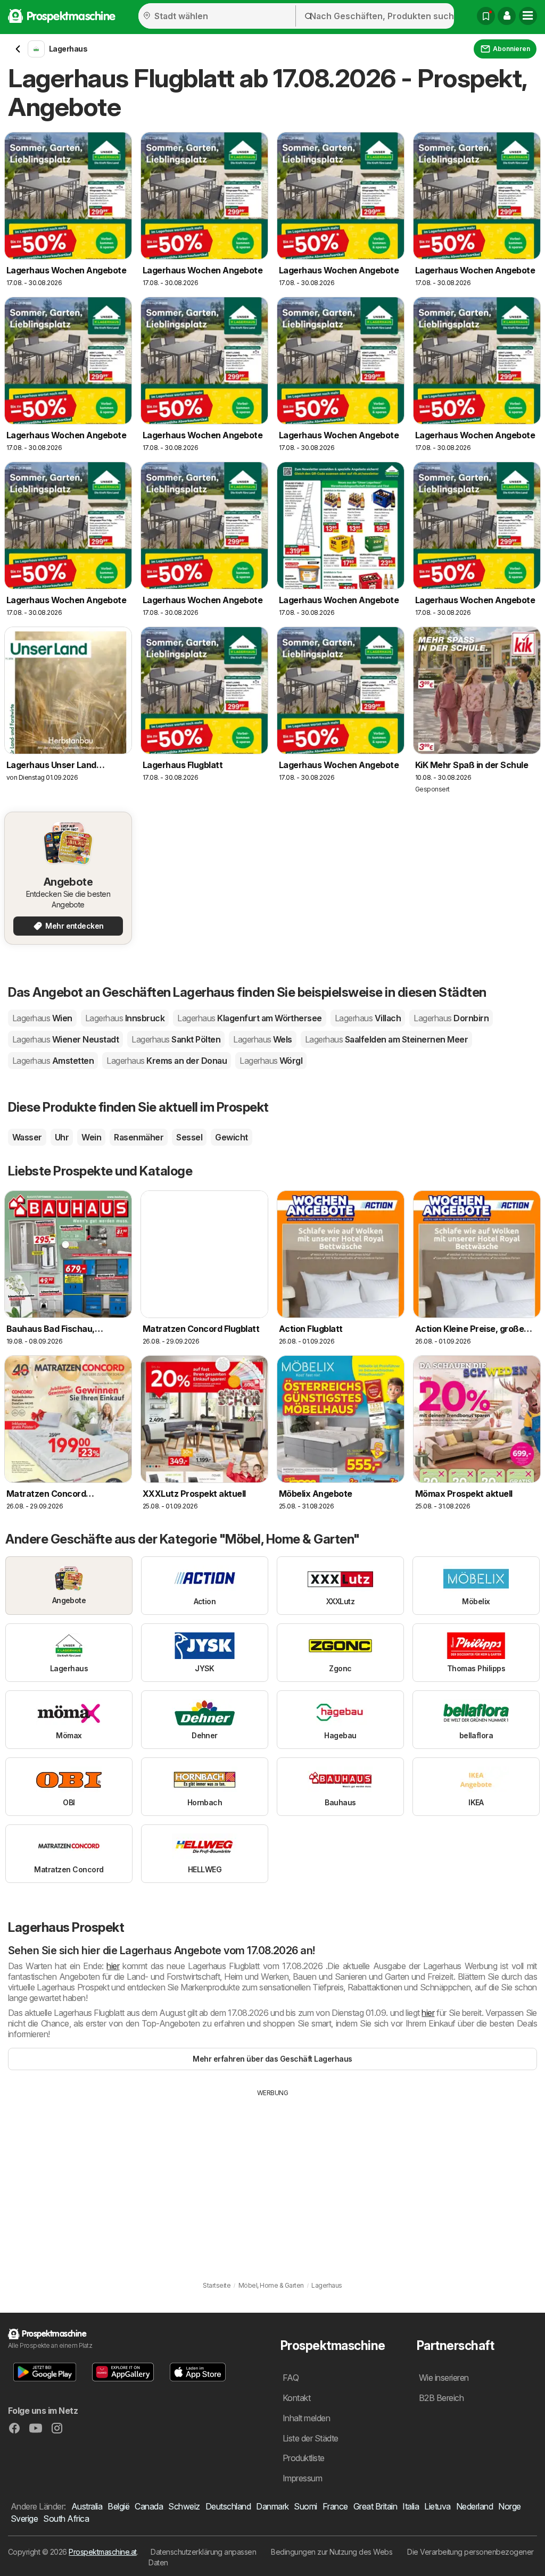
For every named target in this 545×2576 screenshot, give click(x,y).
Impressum (302, 2478)
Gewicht (231, 1137)
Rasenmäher (139, 1137)
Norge (509, 2506)
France (335, 2506)
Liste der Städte (311, 2438)
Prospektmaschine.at (102, 2552)
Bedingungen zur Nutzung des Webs (332, 2552)
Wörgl (271, 1061)
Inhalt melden (306, 2418)
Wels (263, 1039)
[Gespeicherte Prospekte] (486, 16)
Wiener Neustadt (65, 1039)
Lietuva (437, 2506)
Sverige (24, 2519)
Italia (411, 2506)
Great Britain (375, 2506)
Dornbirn (451, 1018)
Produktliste (304, 2458)
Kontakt (296, 2398)
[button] (507, 16)
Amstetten (53, 1061)
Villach (368, 1018)
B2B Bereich (441, 2398)
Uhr (62, 1137)
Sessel (189, 1137)
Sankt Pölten (176, 1039)
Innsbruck (125, 1018)
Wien (42, 1018)
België (118, 2506)
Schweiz (184, 2506)
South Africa (66, 2519)
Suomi (305, 2506)
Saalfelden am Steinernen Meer (386, 1039)
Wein (91, 1137)
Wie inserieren (444, 2378)
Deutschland (228, 2506)
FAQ (291, 2378)
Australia (87, 2506)
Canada (149, 2506)
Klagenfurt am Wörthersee (250, 1018)
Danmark (272, 2506)
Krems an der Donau (167, 1061)
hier (113, 1966)
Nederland (474, 2506)
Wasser (27, 1137)
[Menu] (528, 16)
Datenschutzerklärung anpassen (203, 2552)
